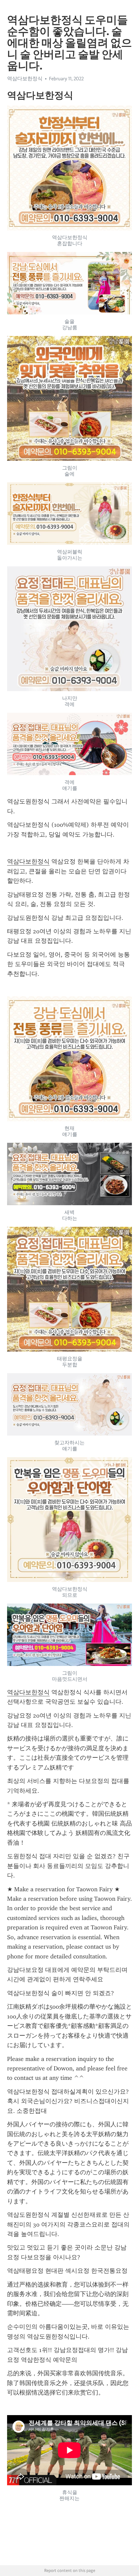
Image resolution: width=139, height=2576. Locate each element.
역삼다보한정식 (28, 861)
